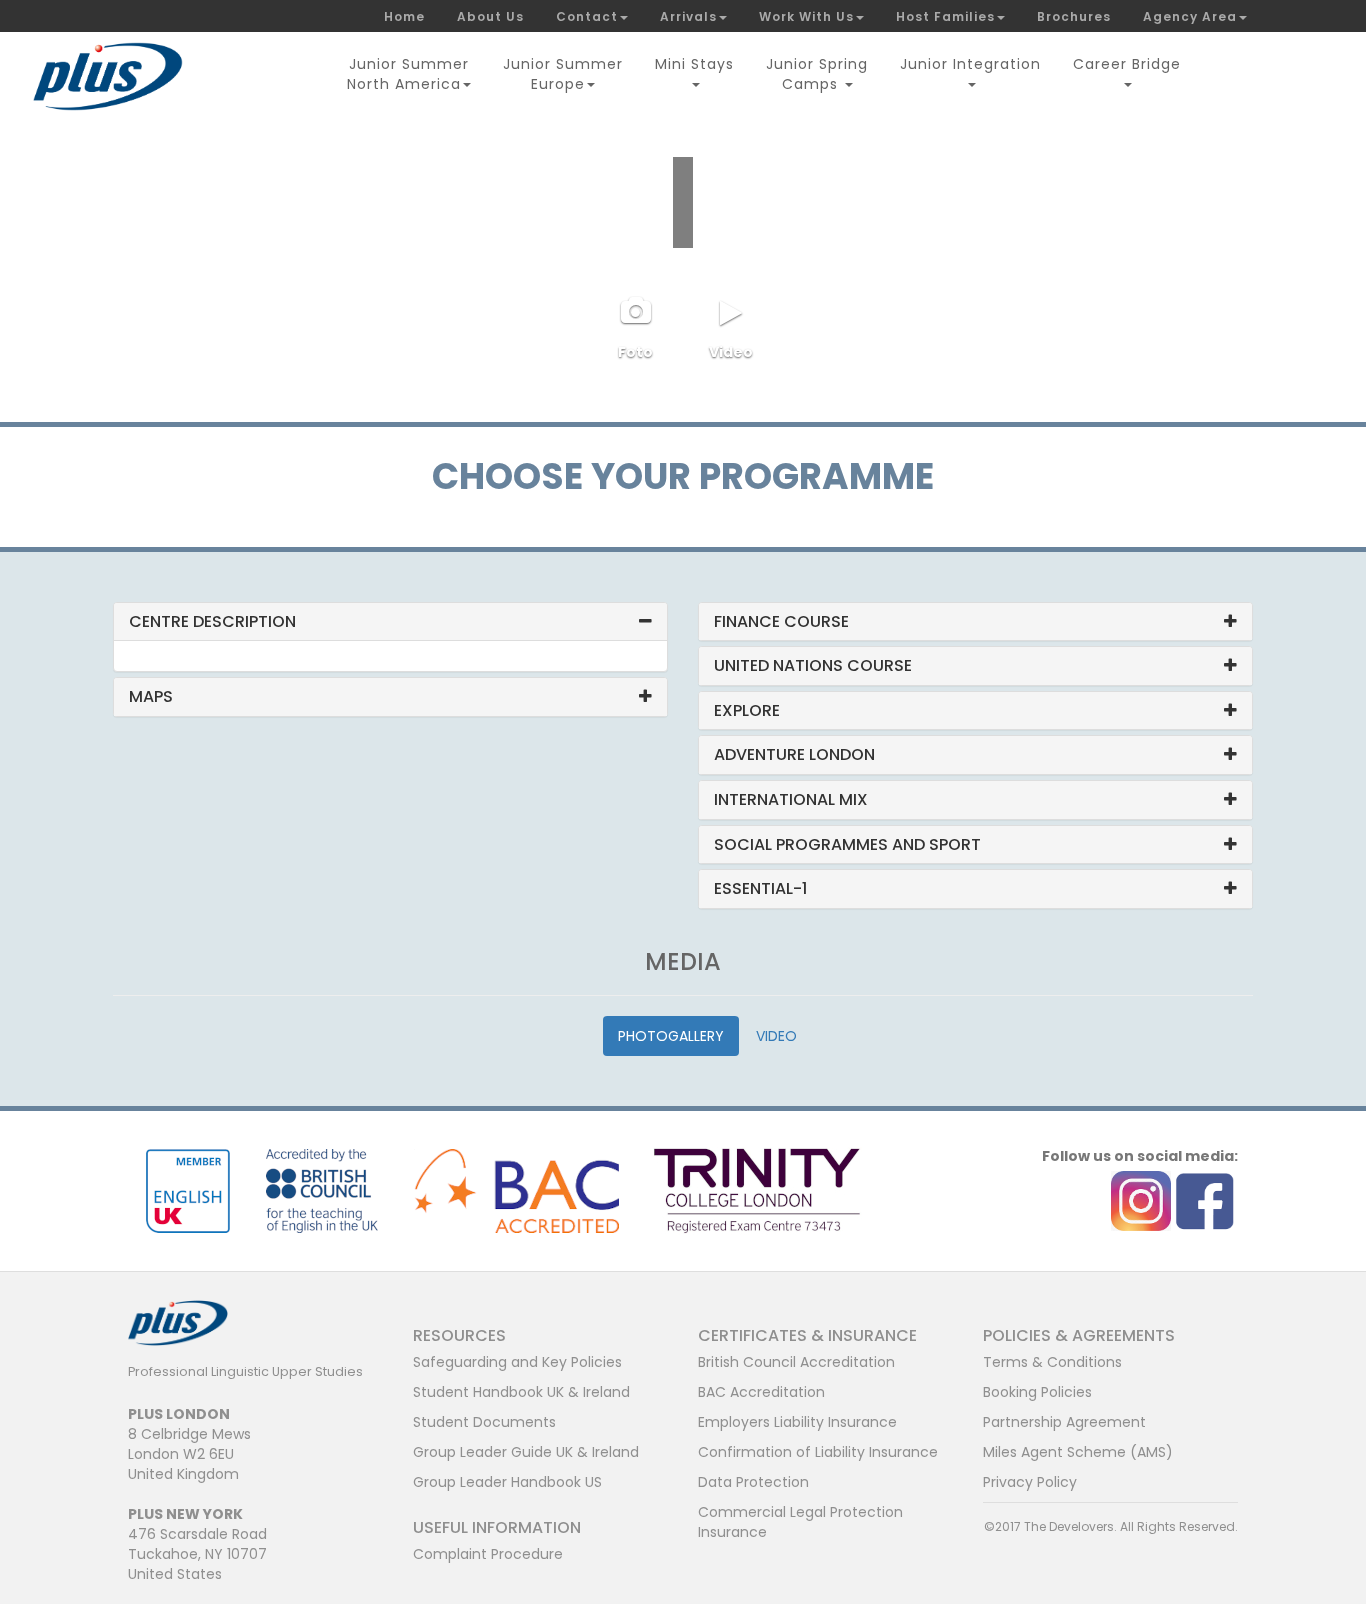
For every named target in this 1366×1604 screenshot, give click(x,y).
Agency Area (1190, 16)
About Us (490, 16)
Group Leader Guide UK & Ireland (526, 1452)
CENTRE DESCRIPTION (212, 621)
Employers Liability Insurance (797, 1422)
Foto (635, 352)
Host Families (945, 16)
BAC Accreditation (761, 1392)
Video (731, 352)
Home (404, 16)
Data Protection (753, 1482)
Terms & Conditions (1052, 1362)
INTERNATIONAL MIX (791, 799)
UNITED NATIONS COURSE (813, 665)
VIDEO (776, 1036)
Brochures (1074, 16)
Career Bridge (1127, 64)
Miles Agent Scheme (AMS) (1078, 1452)
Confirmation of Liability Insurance (818, 1452)
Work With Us (806, 16)
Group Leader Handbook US (507, 1482)
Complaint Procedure (488, 1554)
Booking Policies (1037, 1392)
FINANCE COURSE (781, 621)
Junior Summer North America (408, 74)
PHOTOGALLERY (671, 1036)
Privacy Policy (1030, 1482)
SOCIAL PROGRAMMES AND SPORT (847, 844)
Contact (587, 16)
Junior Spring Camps (817, 74)
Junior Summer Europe (563, 74)
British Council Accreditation (796, 1362)
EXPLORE (747, 710)
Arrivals (688, 16)
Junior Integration (970, 64)
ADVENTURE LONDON (794, 754)
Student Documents (484, 1422)
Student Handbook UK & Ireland (521, 1392)
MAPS (151, 696)
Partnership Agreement (1064, 1422)
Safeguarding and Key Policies (517, 1362)
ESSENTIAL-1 (760, 888)
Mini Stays (694, 64)
